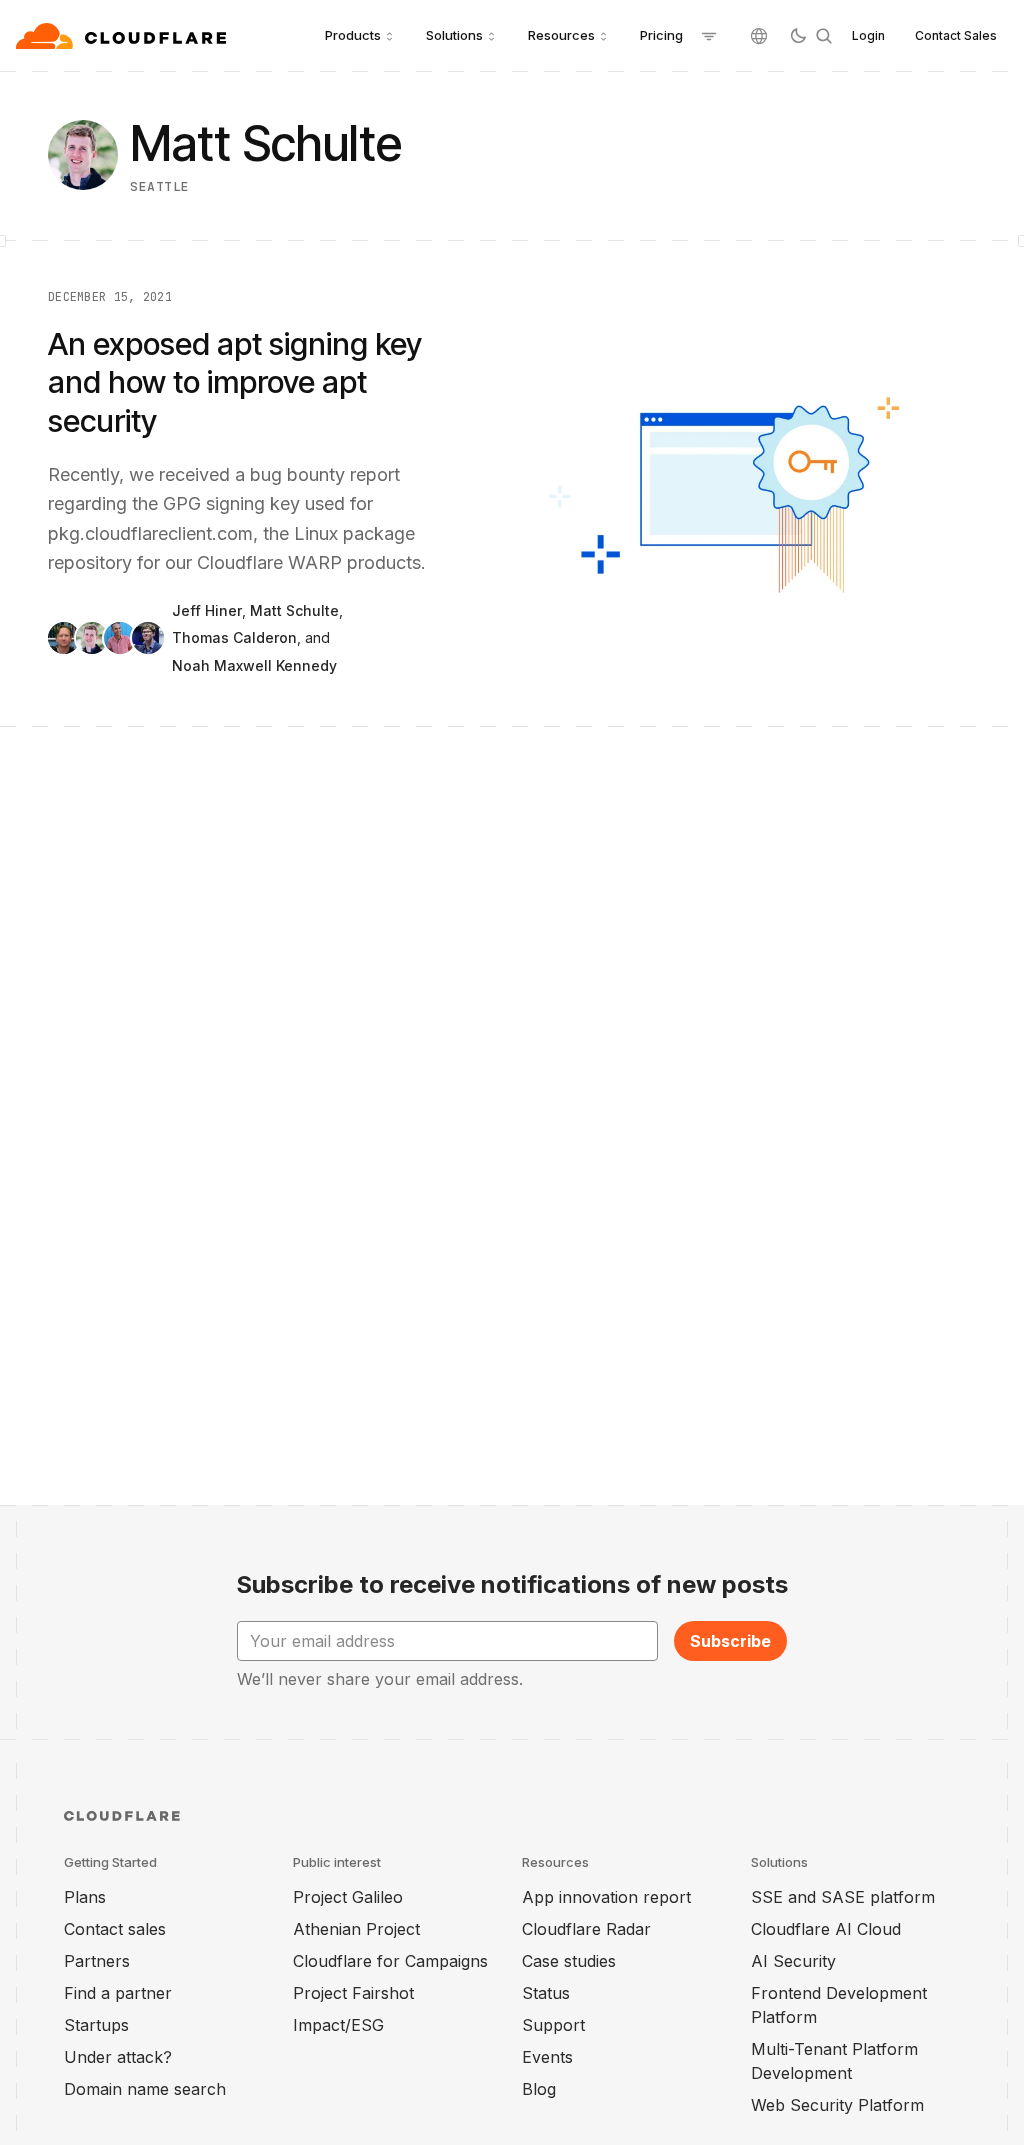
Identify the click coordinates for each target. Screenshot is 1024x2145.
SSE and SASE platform (843, 1897)
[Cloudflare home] (123, 36)
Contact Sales (956, 35)
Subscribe (730, 1641)
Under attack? (118, 2057)
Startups (96, 2025)
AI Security (793, 1961)
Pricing (661, 35)
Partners (97, 1961)
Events (547, 2057)
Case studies (569, 1961)
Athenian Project (356, 1929)
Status (546, 1993)
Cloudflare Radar (586, 1929)
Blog (539, 2089)
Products (353, 35)
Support (553, 2025)
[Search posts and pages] (824, 36)
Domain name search (145, 2089)
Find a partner (118, 1993)
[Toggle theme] (798, 36)
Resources (561, 35)
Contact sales (115, 1929)
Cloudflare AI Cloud (826, 1929)
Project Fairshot (353, 1993)
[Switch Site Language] (759, 36)
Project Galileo (348, 1897)
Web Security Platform (837, 2105)
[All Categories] (709, 36)
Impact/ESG (338, 2025)
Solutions (454, 35)
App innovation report (606, 1897)
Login (868, 35)
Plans (85, 1897)
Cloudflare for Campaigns (390, 1961)
